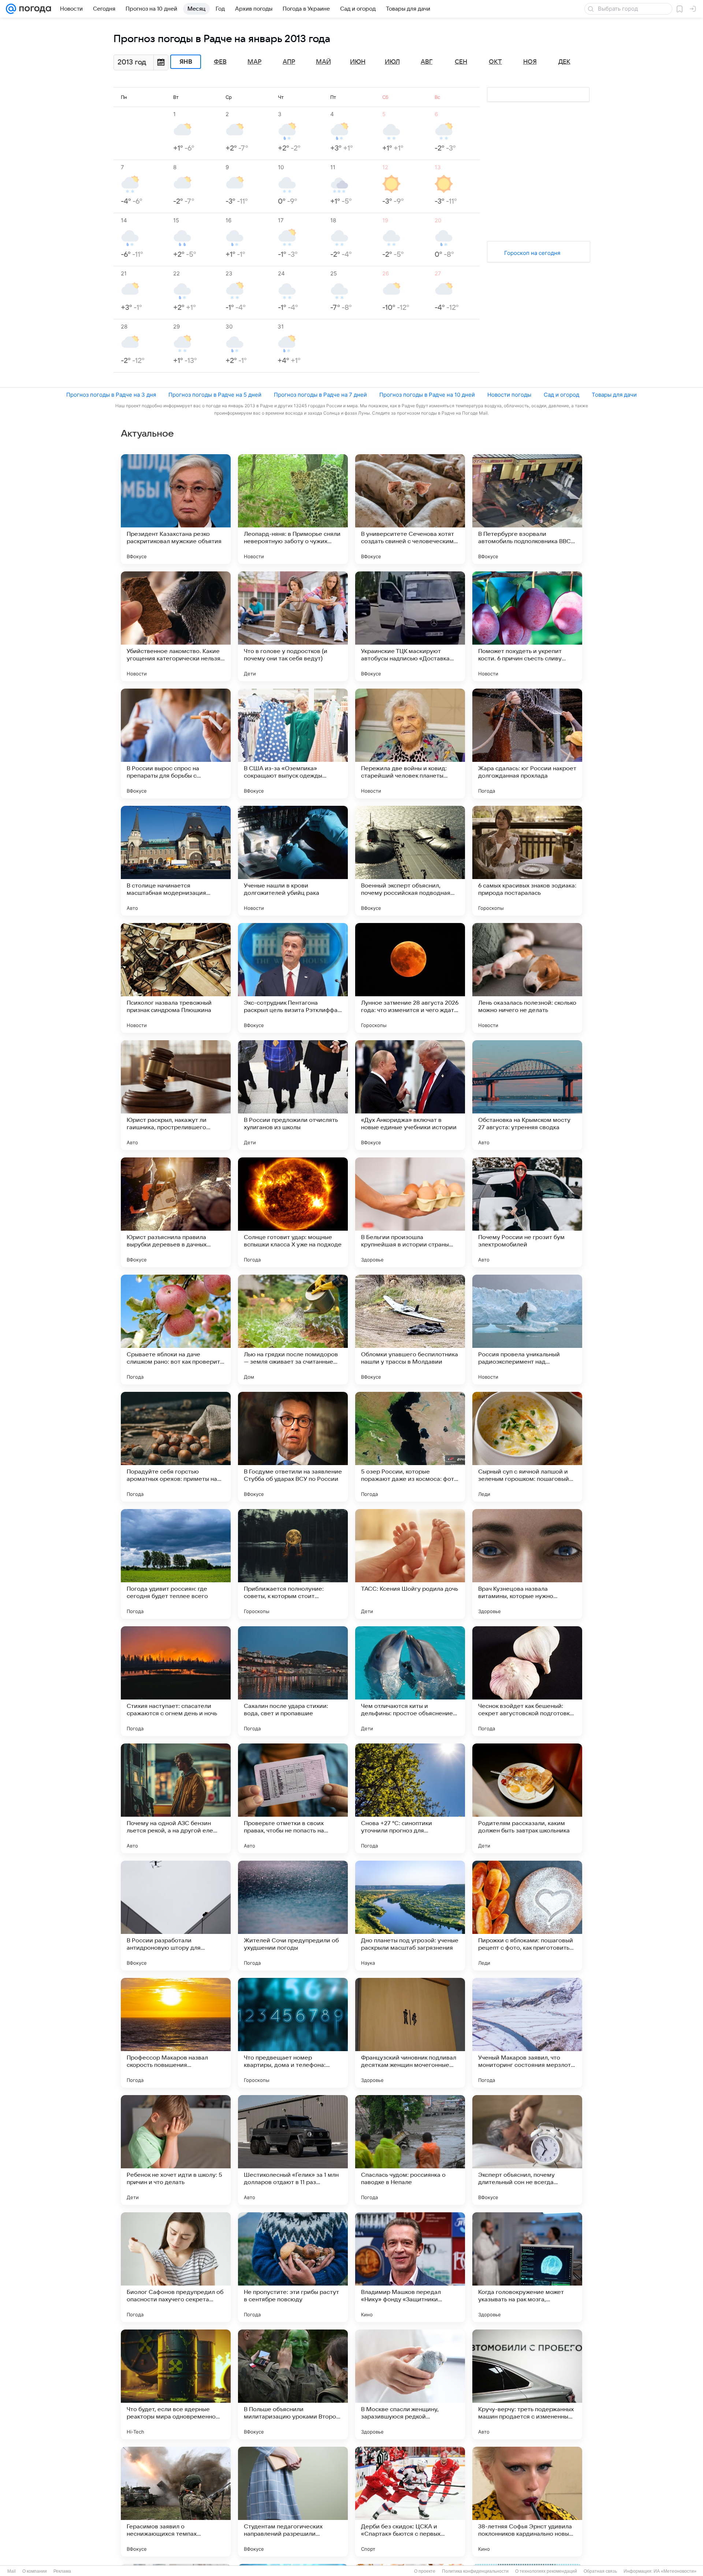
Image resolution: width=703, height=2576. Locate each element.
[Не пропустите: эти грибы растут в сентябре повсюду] (293, 2267)
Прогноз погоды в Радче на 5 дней (215, 395)
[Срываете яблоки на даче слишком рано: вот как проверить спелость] (176, 1330)
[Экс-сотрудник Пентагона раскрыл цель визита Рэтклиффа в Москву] (293, 978)
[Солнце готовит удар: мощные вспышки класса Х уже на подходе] (293, 1212)
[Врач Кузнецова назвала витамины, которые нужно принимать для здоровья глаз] (527, 1564)
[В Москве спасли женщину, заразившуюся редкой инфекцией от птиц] (410, 2384)
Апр (289, 62)
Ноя (530, 62)
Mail (12, 2571)
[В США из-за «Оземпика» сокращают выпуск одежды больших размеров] (293, 744)
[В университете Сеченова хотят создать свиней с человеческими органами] (410, 509)
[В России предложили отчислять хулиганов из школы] (293, 1095)
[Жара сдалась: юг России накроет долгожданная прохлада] (527, 744)
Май (323, 62)
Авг (427, 62)
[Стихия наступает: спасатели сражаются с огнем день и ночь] (176, 1681)
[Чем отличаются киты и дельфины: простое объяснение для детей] (410, 1681)
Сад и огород (561, 395)
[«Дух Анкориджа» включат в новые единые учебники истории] (410, 1095)
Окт (495, 62)
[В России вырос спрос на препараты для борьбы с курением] (176, 744)
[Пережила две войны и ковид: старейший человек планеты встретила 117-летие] (410, 744)
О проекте (425, 2571)
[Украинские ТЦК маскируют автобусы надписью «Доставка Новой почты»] (410, 626)
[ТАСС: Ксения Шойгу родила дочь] (410, 1564)
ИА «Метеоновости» (675, 2571)
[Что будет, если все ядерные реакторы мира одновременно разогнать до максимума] (176, 2384)
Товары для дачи (614, 395)
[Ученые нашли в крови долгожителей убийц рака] (293, 861)
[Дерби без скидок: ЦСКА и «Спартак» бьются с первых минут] (410, 2502)
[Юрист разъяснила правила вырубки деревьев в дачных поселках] (176, 1212)
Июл (392, 62)
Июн (358, 62)
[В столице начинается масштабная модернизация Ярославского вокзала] (176, 861)
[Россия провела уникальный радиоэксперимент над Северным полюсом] (527, 1330)
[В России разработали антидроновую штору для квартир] (176, 1916)
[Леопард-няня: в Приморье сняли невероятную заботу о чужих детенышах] (293, 509)
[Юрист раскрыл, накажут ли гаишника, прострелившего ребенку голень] (176, 1095)
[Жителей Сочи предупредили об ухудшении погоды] (293, 1916)
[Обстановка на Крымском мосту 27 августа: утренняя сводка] (527, 1095)
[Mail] (11, 9)
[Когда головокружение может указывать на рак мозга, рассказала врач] (527, 2267)
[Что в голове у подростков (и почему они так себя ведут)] (293, 626)
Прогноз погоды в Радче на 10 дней (427, 395)
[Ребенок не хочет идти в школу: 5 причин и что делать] (176, 2150)
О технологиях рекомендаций (546, 2571)
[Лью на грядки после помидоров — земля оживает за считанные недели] (293, 1330)
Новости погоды (509, 395)
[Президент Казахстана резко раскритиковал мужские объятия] (176, 509)
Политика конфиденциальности (475, 2571)
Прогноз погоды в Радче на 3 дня (111, 395)
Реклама (62, 2571)
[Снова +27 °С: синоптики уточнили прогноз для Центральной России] (410, 1798)
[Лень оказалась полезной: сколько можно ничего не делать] (527, 978)
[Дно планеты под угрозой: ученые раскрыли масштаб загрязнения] (410, 1916)
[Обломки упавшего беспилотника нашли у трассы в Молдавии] (410, 1330)
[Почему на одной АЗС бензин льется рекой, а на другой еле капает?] (176, 1798)
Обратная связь (600, 2571)
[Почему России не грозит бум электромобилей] (527, 1212)
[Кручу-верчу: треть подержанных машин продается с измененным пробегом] (527, 2384)
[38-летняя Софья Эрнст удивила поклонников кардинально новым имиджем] (527, 2502)
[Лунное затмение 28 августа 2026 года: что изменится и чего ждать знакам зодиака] (410, 978)
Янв (186, 62)
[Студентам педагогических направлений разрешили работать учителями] (293, 2502)
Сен (461, 62)
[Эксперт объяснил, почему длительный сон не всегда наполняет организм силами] (527, 2150)
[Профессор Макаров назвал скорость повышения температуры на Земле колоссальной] (176, 2033)
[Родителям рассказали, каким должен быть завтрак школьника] (527, 1798)
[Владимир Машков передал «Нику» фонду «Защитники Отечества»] (410, 2267)
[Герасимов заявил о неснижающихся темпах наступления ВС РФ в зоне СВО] (176, 2502)
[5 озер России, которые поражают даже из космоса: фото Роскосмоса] (410, 1447)
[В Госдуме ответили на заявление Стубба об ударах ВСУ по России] (293, 1447)
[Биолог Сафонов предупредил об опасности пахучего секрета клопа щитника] (176, 2267)
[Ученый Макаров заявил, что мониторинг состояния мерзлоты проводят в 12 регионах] (527, 2033)
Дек (564, 62)
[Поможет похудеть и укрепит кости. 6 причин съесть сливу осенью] (527, 626)
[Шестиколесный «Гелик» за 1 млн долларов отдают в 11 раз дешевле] (293, 2150)
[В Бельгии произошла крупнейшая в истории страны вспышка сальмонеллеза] (410, 1212)
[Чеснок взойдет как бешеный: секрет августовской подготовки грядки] (527, 1681)
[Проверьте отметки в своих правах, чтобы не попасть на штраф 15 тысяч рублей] (293, 1798)
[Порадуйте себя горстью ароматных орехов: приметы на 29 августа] (176, 1447)
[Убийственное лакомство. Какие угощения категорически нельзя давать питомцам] (176, 626)
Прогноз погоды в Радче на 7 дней (320, 395)
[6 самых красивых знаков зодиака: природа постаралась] (527, 861)
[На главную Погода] (34, 9)
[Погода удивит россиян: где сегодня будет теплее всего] (176, 1564)
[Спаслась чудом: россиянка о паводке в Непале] (410, 2150)
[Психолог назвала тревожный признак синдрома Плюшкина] (176, 978)
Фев (220, 62)
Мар (254, 62)
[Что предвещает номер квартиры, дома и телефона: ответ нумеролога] (293, 2033)
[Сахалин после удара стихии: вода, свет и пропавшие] (293, 1681)
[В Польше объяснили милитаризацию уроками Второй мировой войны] (293, 2384)
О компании (35, 2571)
